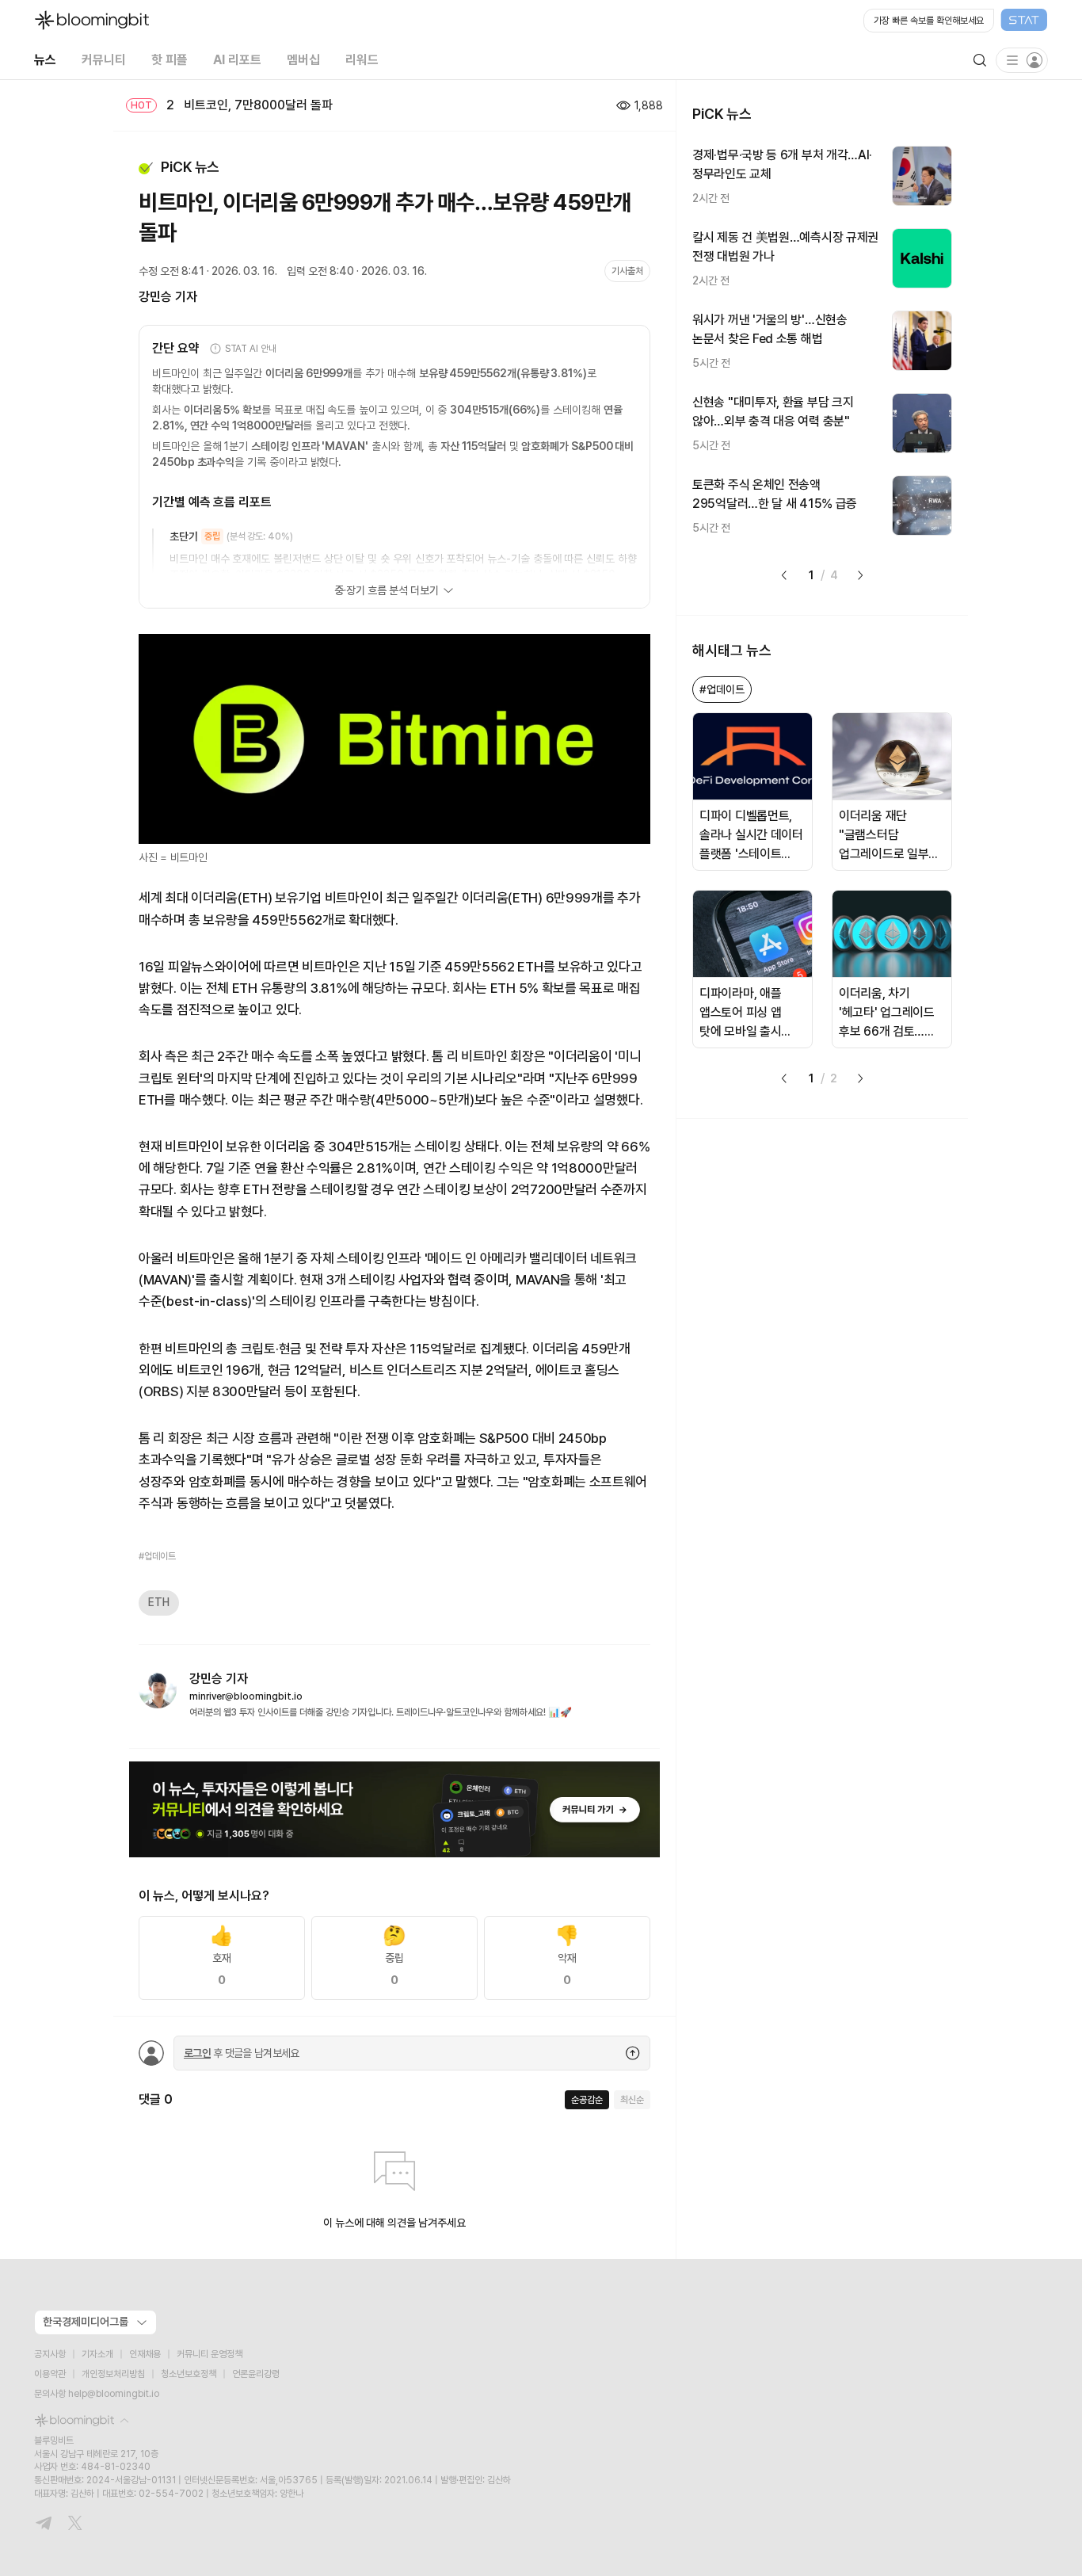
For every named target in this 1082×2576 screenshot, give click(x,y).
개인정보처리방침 (113, 2374)
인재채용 (145, 2354)
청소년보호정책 (189, 2374)
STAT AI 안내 (251, 349)
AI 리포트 (237, 60)
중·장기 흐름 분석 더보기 (386, 590)
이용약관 (50, 2374)
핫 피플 (170, 60)
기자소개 (97, 2354)
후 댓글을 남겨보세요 (242, 2053)
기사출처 (627, 271)
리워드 (362, 60)
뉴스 (45, 60)
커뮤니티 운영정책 (210, 2354)
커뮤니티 (104, 60)
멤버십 (303, 60)
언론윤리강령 (256, 2374)
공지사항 (50, 2354)
